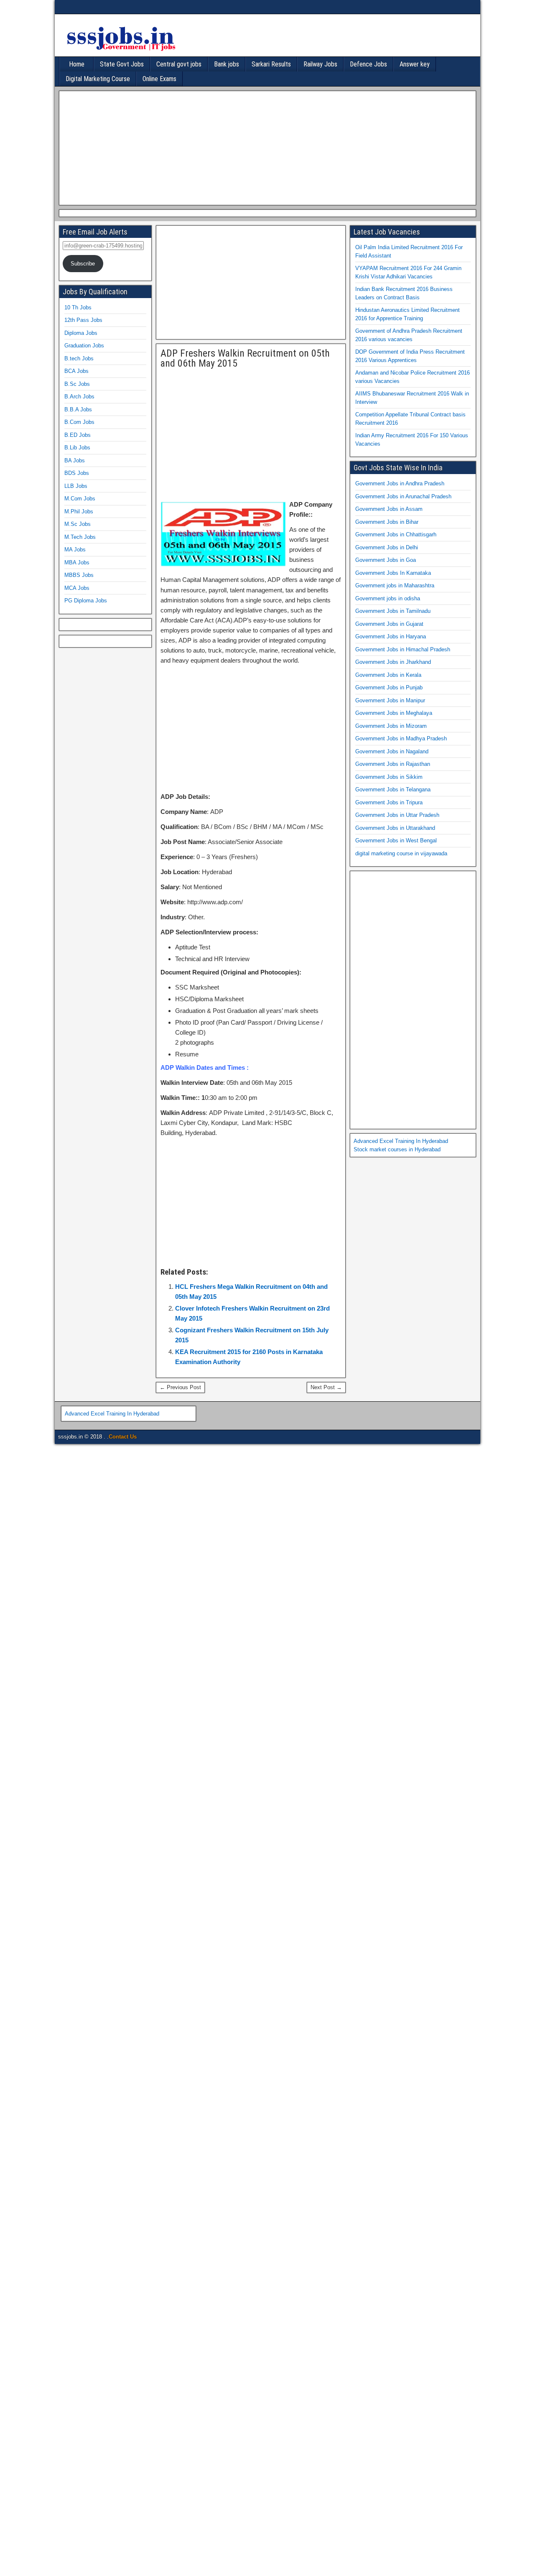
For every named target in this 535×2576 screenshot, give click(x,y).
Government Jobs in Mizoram (391, 726)
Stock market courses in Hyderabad (397, 1149)
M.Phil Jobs (79, 511)
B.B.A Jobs (78, 409)
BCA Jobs (76, 371)
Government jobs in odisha (388, 598)
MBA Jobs (77, 562)
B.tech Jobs (79, 358)
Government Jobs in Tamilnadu (393, 611)
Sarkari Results (271, 64)
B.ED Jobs (78, 435)
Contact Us (123, 1437)
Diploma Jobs (81, 333)
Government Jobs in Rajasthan (393, 764)
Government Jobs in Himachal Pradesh (403, 649)
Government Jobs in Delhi (387, 547)
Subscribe (83, 264)
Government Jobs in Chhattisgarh (396, 534)
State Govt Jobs (122, 64)
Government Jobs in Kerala (388, 675)
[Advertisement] (265, 147)
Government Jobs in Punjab (389, 687)
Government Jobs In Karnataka (393, 573)
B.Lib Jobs (77, 448)
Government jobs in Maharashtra (395, 585)
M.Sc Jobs (78, 524)
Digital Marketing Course (98, 79)
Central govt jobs (179, 64)
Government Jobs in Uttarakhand (395, 828)
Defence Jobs (368, 64)
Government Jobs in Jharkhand (393, 662)
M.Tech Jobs (80, 537)
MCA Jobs (77, 588)
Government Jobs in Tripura (389, 802)
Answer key (415, 64)
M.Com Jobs (80, 499)
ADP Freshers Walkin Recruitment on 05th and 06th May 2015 (245, 358)
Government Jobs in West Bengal (396, 840)
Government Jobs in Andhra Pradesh (400, 483)
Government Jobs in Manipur (390, 700)
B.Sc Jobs (77, 384)
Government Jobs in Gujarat (389, 624)
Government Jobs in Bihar (387, 522)
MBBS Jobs (79, 575)
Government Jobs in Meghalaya (394, 713)
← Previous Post (180, 1387)
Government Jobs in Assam (389, 509)
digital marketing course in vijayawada (401, 853)
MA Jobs (75, 550)
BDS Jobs (77, 473)
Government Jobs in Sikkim (389, 777)
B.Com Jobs (79, 422)
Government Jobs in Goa (386, 560)
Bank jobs (227, 64)
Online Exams (159, 79)
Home (77, 64)
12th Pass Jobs (83, 320)
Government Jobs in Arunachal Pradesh (403, 496)
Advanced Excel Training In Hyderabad (401, 1141)
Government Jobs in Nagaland (392, 751)
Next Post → (326, 1387)
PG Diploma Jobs (86, 601)
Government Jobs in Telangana (393, 789)
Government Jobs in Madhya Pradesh (401, 738)
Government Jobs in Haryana (391, 636)
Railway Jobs (320, 64)
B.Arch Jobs (79, 397)
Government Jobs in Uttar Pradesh (397, 815)
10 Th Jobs (78, 307)
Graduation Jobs (84, 346)
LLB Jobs (76, 486)
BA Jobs (75, 460)
